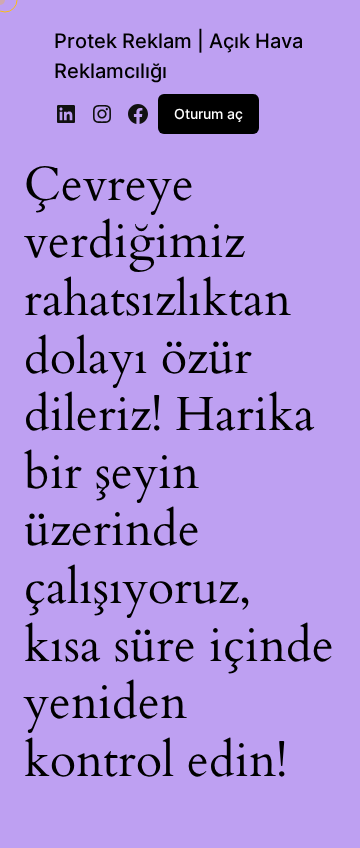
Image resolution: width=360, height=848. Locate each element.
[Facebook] (138, 114)
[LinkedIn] (66, 114)
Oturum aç (208, 113)
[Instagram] (102, 114)
